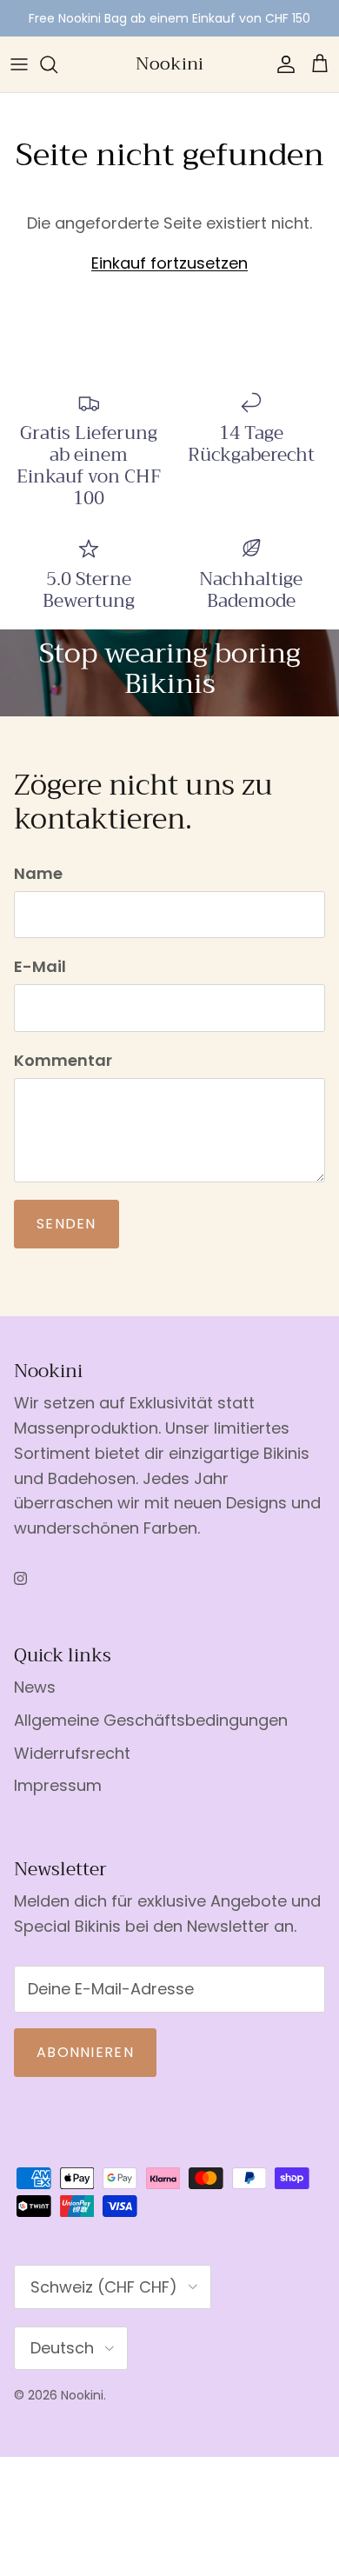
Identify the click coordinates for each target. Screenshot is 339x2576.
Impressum (58, 1785)
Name (38, 873)
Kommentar (63, 1060)
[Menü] (19, 64)
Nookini (82, 2395)
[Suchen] (57, 64)
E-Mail (40, 966)
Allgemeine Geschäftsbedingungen (151, 1720)
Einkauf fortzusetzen (169, 263)
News (35, 1687)
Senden (66, 1224)
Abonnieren (85, 2052)
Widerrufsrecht (72, 1753)
